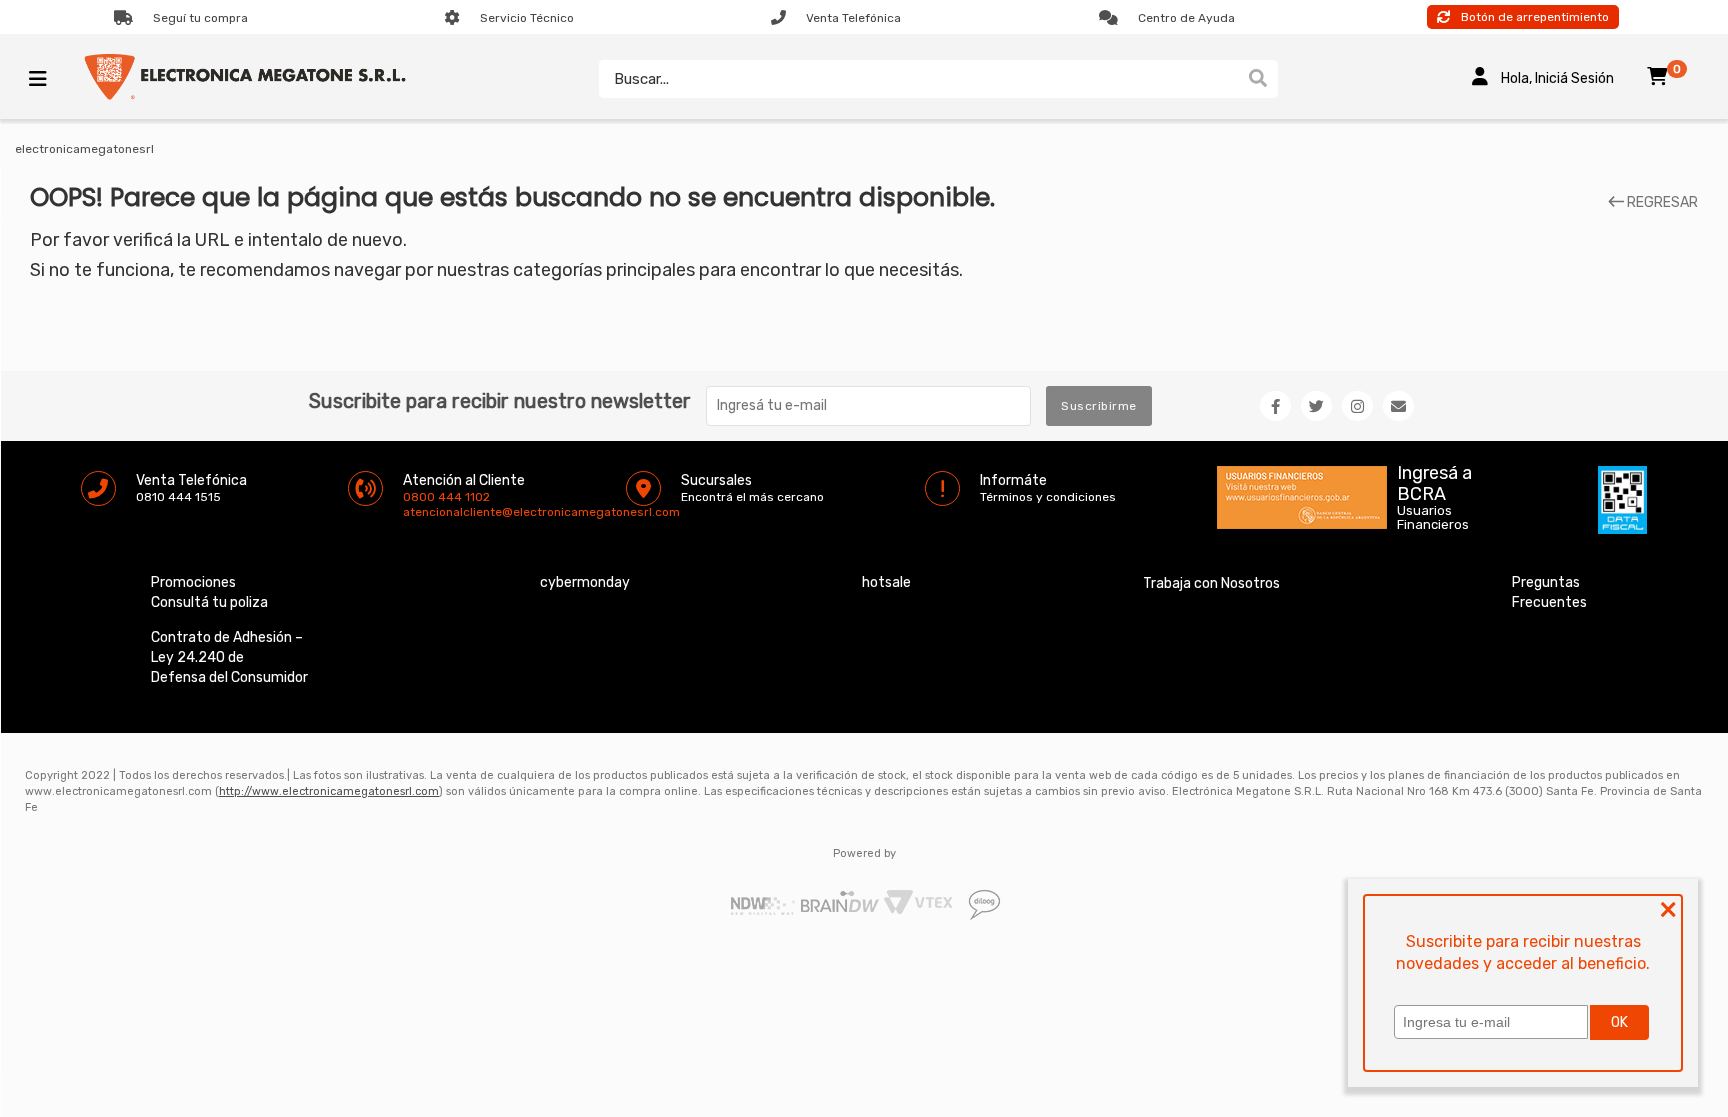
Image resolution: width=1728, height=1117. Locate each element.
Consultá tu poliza (209, 602)
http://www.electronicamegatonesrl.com (329, 791)
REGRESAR (1661, 203)
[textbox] (918, 79)
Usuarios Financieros (1433, 518)
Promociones (193, 582)
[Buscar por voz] (1228, 79)
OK (1619, 1022)
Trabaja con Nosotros (1211, 583)
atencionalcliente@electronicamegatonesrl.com (420, 512)
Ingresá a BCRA (1434, 480)
